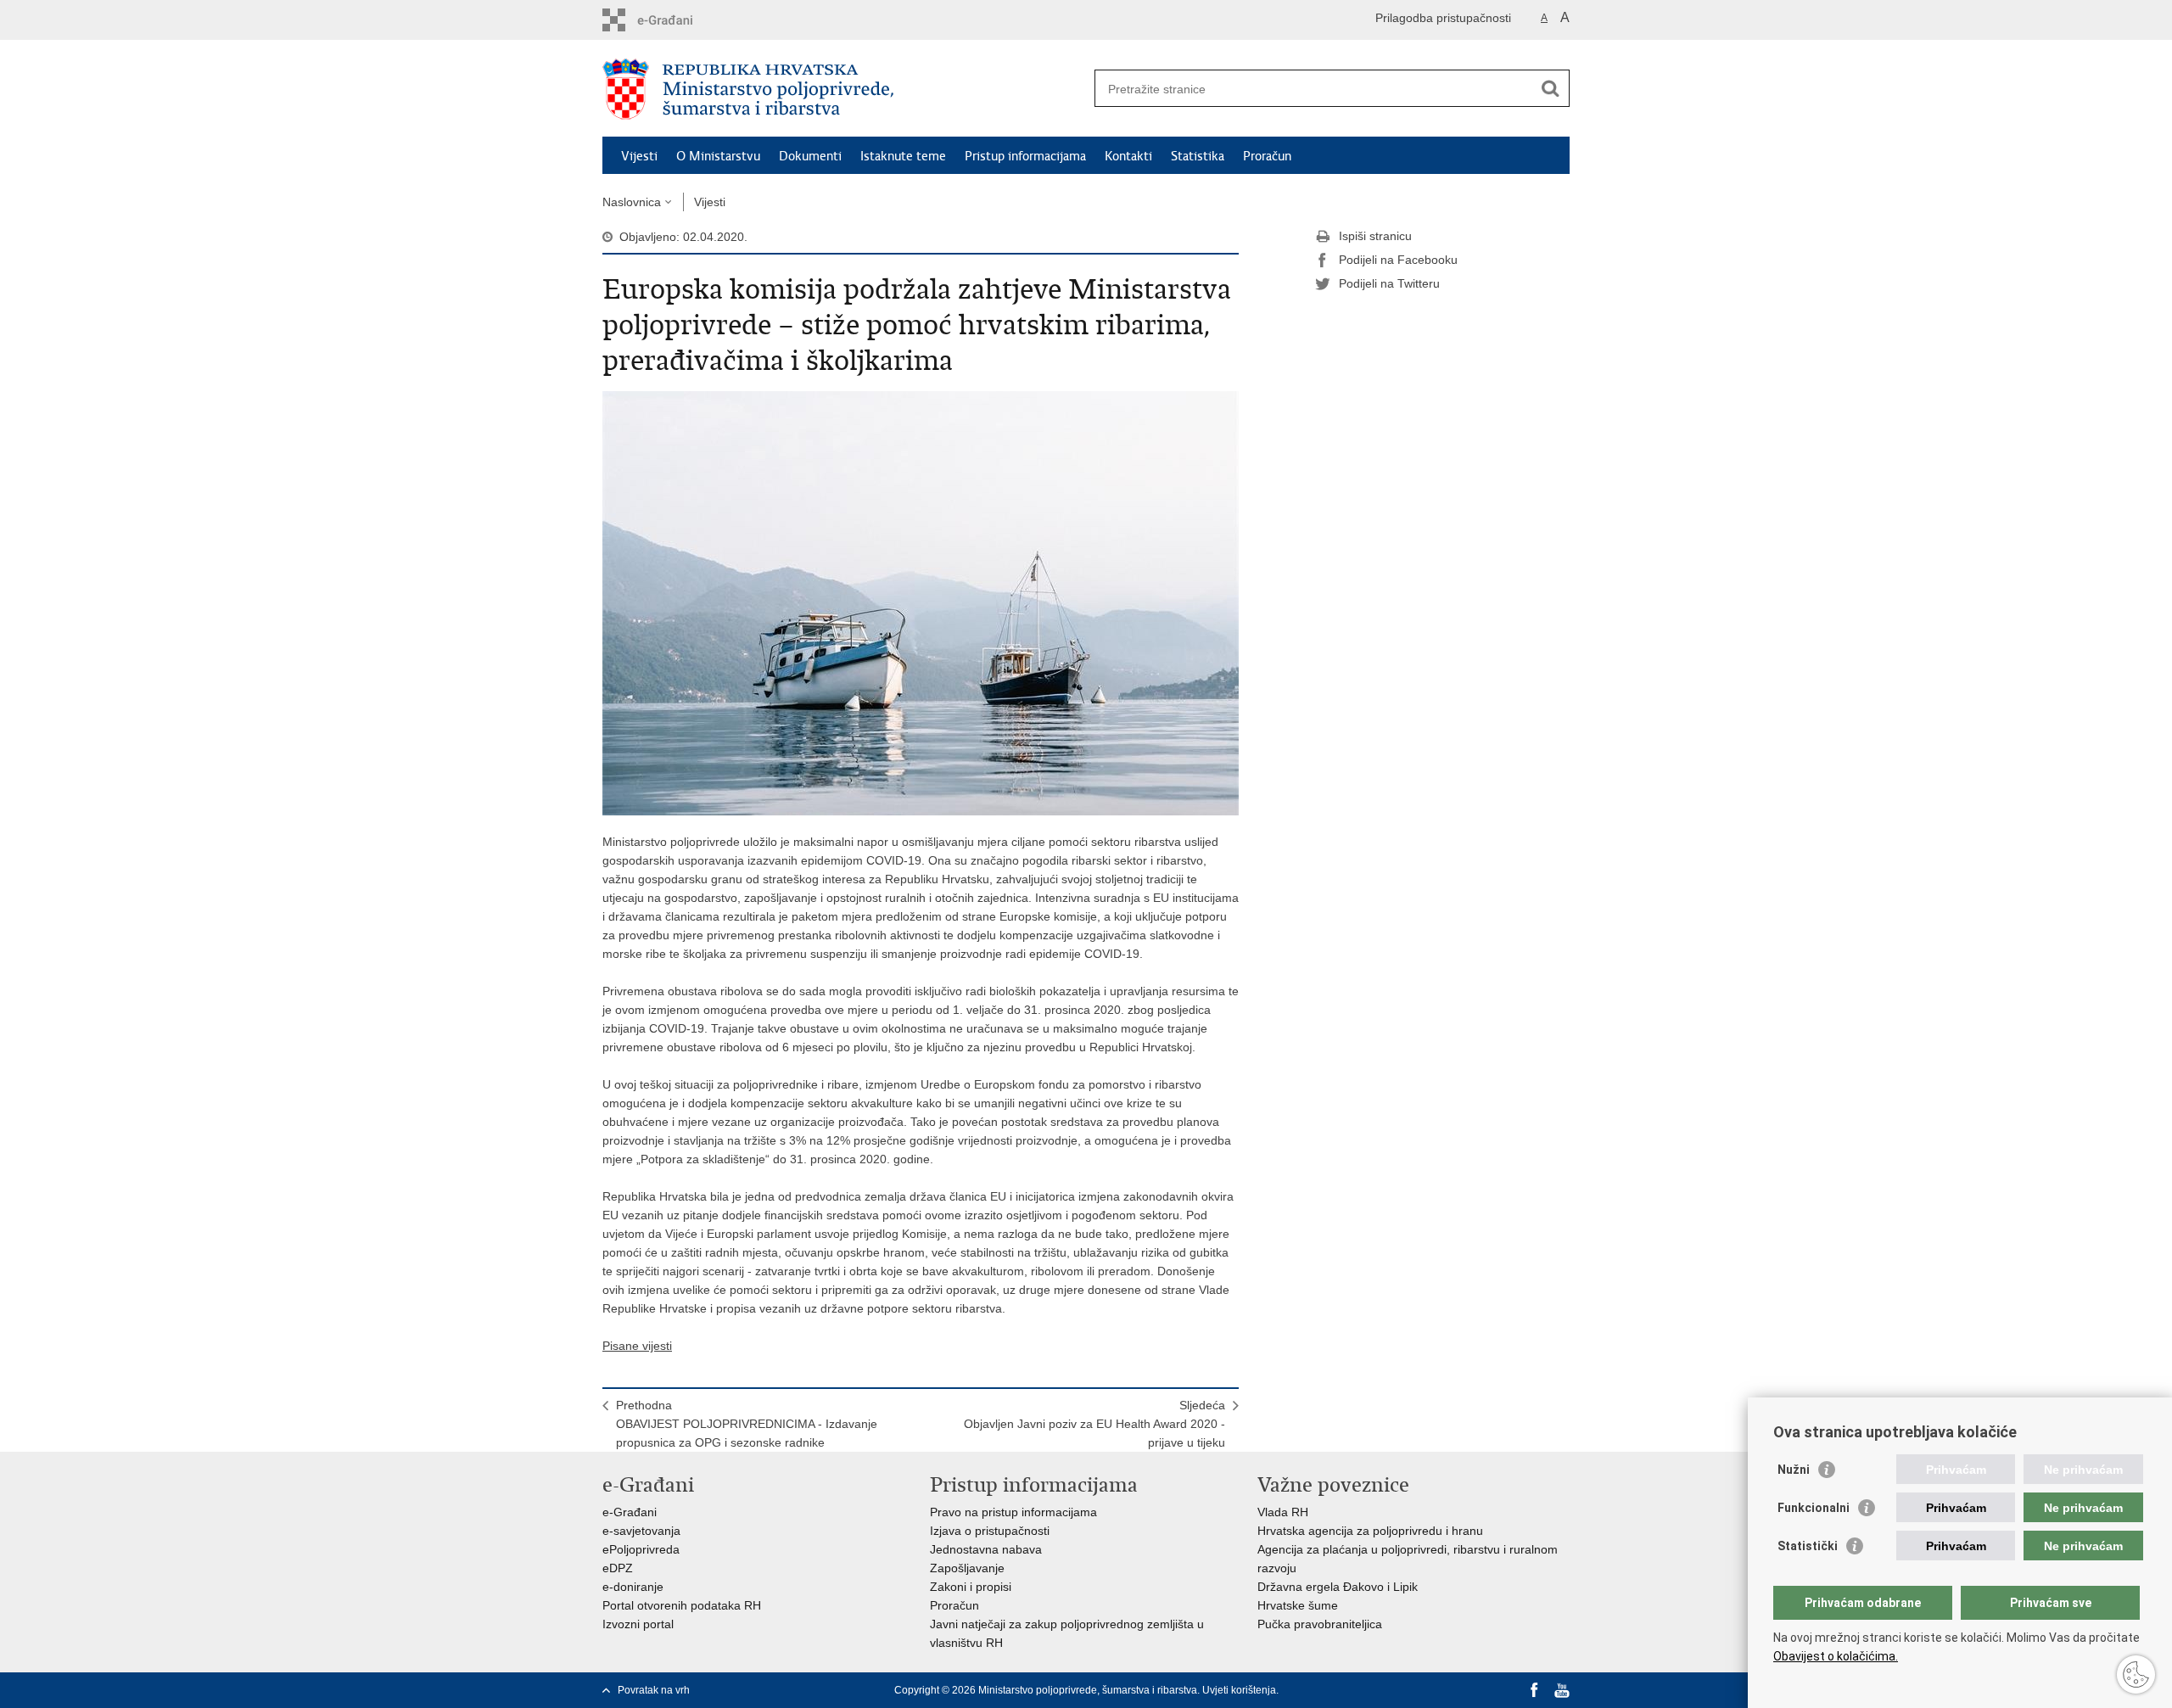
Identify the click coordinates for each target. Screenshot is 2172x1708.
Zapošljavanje (967, 1568)
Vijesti (639, 156)
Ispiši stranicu (1375, 236)
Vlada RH (1283, 1512)
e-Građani (630, 1512)
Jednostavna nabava (986, 1549)
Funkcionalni (1814, 1508)
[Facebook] (1535, 1690)
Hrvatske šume (1298, 1605)
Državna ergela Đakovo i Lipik (1338, 1587)
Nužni (1794, 1470)
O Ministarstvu (718, 156)
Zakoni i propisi (971, 1587)
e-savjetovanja (641, 1531)
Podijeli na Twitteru (1389, 283)
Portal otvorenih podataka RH (682, 1605)
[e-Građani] (675, 20)
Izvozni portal (638, 1624)
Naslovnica (632, 202)
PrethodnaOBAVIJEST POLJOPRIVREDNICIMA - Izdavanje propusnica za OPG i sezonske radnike (747, 1424)
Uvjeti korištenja (1239, 1690)
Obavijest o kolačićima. (1836, 1656)
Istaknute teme (903, 156)
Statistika (1198, 156)
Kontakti (1128, 156)
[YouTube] (1562, 1690)
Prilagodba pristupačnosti (1443, 18)
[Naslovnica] (844, 89)
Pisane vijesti (637, 1346)
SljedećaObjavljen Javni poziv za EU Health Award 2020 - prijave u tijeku (1094, 1424)
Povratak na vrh (654, 1690)
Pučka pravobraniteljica (1320, 1624)
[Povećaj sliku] (921, 602)
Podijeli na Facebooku (1398, 260)
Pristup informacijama (1025, 156)
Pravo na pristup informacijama (1013, 1512)
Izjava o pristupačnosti (990, 1531)
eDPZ (618, 1568)
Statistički (1808, 1546)
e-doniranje (633, 1587)
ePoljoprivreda (641, 1549)
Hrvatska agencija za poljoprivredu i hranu (1370, 1531)
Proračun (1267, 156)
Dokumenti (810, 156)
